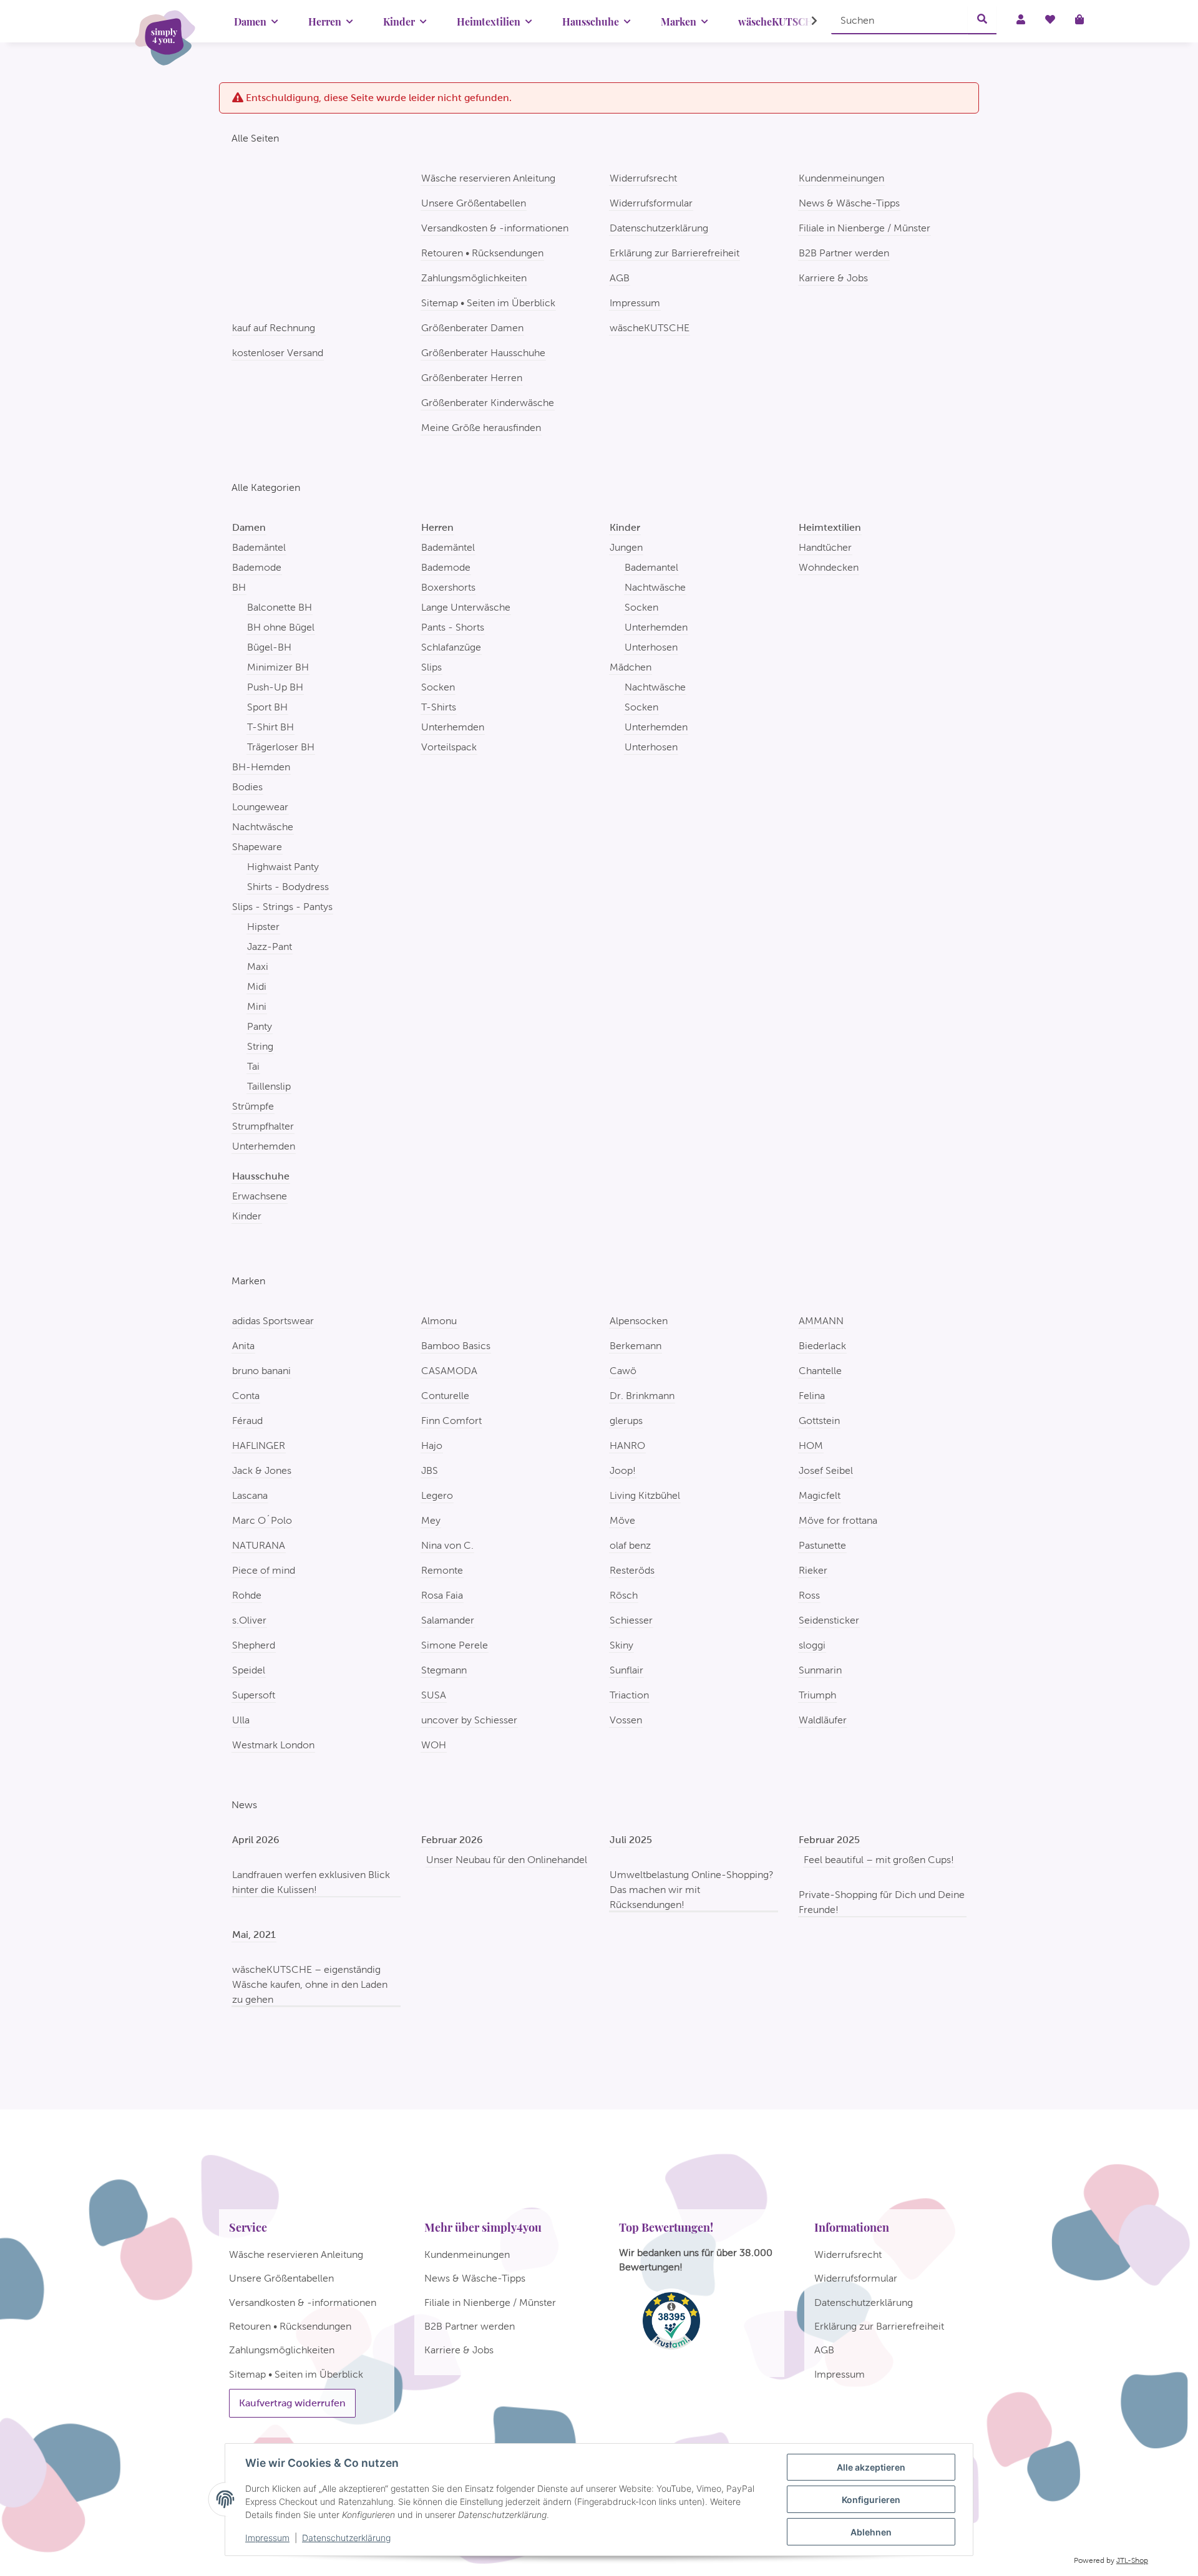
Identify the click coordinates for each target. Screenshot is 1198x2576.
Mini (257, 1006)
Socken (438, 687)
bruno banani (261, 1371)
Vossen (626, 1720)
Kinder (247, 1216)
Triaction (629, 1695)
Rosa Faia (442, 1595)
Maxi (258, 966)
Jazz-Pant (270, 947)
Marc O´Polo (262, 1520)
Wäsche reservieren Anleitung (488, 178)
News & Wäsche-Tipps (849, 203)
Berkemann (636, 1346)
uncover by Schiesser (469, 1720)
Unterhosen (651, 647)
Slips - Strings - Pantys (282, 907)
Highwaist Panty (283, 867)
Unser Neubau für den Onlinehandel (507, 1860)
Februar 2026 (452, 1840)
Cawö (623, 1371)
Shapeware (257, 847)
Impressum (267, 2538)
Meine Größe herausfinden (481, 428)
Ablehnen (871, 2532)
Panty (260, 1026)
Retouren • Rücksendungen (482, 253)
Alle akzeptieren (871, 2467)
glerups (626, 1421)
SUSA (434, 1695)
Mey (431, 1520)
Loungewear (260, 807)
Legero (437, 1495)
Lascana (250, 1495)
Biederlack (822, 1346)
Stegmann (444, 1670)
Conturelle (445, 1396)
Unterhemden (264, 1146)
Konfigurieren (871, 2500)
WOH (434, 1745)
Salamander (448, 1620)
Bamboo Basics (456, 1346)
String (260, 1046)
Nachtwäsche (263, 827)
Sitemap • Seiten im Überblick (488, 303)
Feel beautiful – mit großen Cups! (879, 1860)
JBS (430, 1470)
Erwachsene (260, 1196)
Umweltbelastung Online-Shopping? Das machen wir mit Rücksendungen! (692, 1890)
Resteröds (632, 1570)
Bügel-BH (269, 647)
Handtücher (825, 547)
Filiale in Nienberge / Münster (864, 228)
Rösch (624, 1595)
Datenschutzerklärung (346, 2538)
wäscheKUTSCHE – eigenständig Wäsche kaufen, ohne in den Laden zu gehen (310, 1984)
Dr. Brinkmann (642, 1396)
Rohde (247, 1595)
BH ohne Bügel (281, 627)
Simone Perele (455, 1645)
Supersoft (254, 1695)
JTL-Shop (1132, 2560)
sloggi (812, 1645)
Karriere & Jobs (833, 278)
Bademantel (651, 567)
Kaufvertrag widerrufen (292, 2403)
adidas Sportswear (273, 1321)
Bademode (257, 567)
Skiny (621, 1645)
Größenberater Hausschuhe (483, 353)
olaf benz (630, 1545)
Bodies (247, 787)
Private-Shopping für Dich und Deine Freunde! (882, 1902)
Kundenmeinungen (841, 178)
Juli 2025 (631, 1840)
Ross (809, 1595)
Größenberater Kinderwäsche (488, 403)
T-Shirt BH (270, 727)
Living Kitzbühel (645, 1495)
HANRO (627, 1445)
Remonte (442, 1570)
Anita (243, 1346)
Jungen (626, 547)
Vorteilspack (449, 747)
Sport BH (267, 707)
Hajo (432, 1445)
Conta (246, 1396)
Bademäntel (259, 547)
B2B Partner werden (844, 253)
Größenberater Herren (472, 378)
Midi (257, 986)
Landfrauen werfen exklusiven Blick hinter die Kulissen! (311, 1882)
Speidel (249, 1670)
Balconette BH (280, 607)
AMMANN (821, 1321)
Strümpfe (253, 1106)
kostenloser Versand (278, 353)
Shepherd (254, 1645)
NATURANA (259, 1545)
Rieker (813, 1570)
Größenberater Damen (472, 328)
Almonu (439, 1321)
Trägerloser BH (281, 747)
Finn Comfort (451, 1421)
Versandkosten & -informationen (495, 228)
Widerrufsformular (651, 203)
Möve (622, 1520)
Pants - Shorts (453, 627)
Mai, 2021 (254, 1934)
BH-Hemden (261, 767)
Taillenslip (269, 1086)
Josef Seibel (826, 1470)
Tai (253, 1066)
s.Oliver (249, 1620)
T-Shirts (439, 707)
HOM (811, 1445)
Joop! (623, 1470)
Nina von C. (447, 1545)
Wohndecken (829, 567)
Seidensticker (829, 1620)
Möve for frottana (838, 1520)
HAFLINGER (259, 1445)
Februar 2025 (829, 1840)
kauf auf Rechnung (274, 328)
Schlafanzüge (451, 647)
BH (239, 587)
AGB (620, 278)
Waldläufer (823, 1720)
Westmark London (273, 1745)
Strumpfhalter (263, 1126)
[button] (806, 21)
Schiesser (631, 1620)
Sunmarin (820, 1670)
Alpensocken (639, 1321)
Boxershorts (448, 587)
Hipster (263, 927)
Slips (431, 667)
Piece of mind (264, 1570)
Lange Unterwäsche (466, 607)
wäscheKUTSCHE (650, 328)
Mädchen (631, 667)
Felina (812, 1396)
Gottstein (819, 1421)
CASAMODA (449, 1371)
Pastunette (822, 1545)
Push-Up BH (275, 687)
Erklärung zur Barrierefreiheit (674, 253)
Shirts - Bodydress (288, 887)
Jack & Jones (262, 1470)
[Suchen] (982, 20)
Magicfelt (820, 1495)
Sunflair (626, 1670)
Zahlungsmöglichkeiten (474, 278)
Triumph (817, 1695)
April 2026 (256, 1840)
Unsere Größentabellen (474, 203)
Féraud (247, 1421)
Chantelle (820, 1371)
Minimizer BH (278, 667)
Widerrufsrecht (643, 178)
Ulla (241, 1720)
